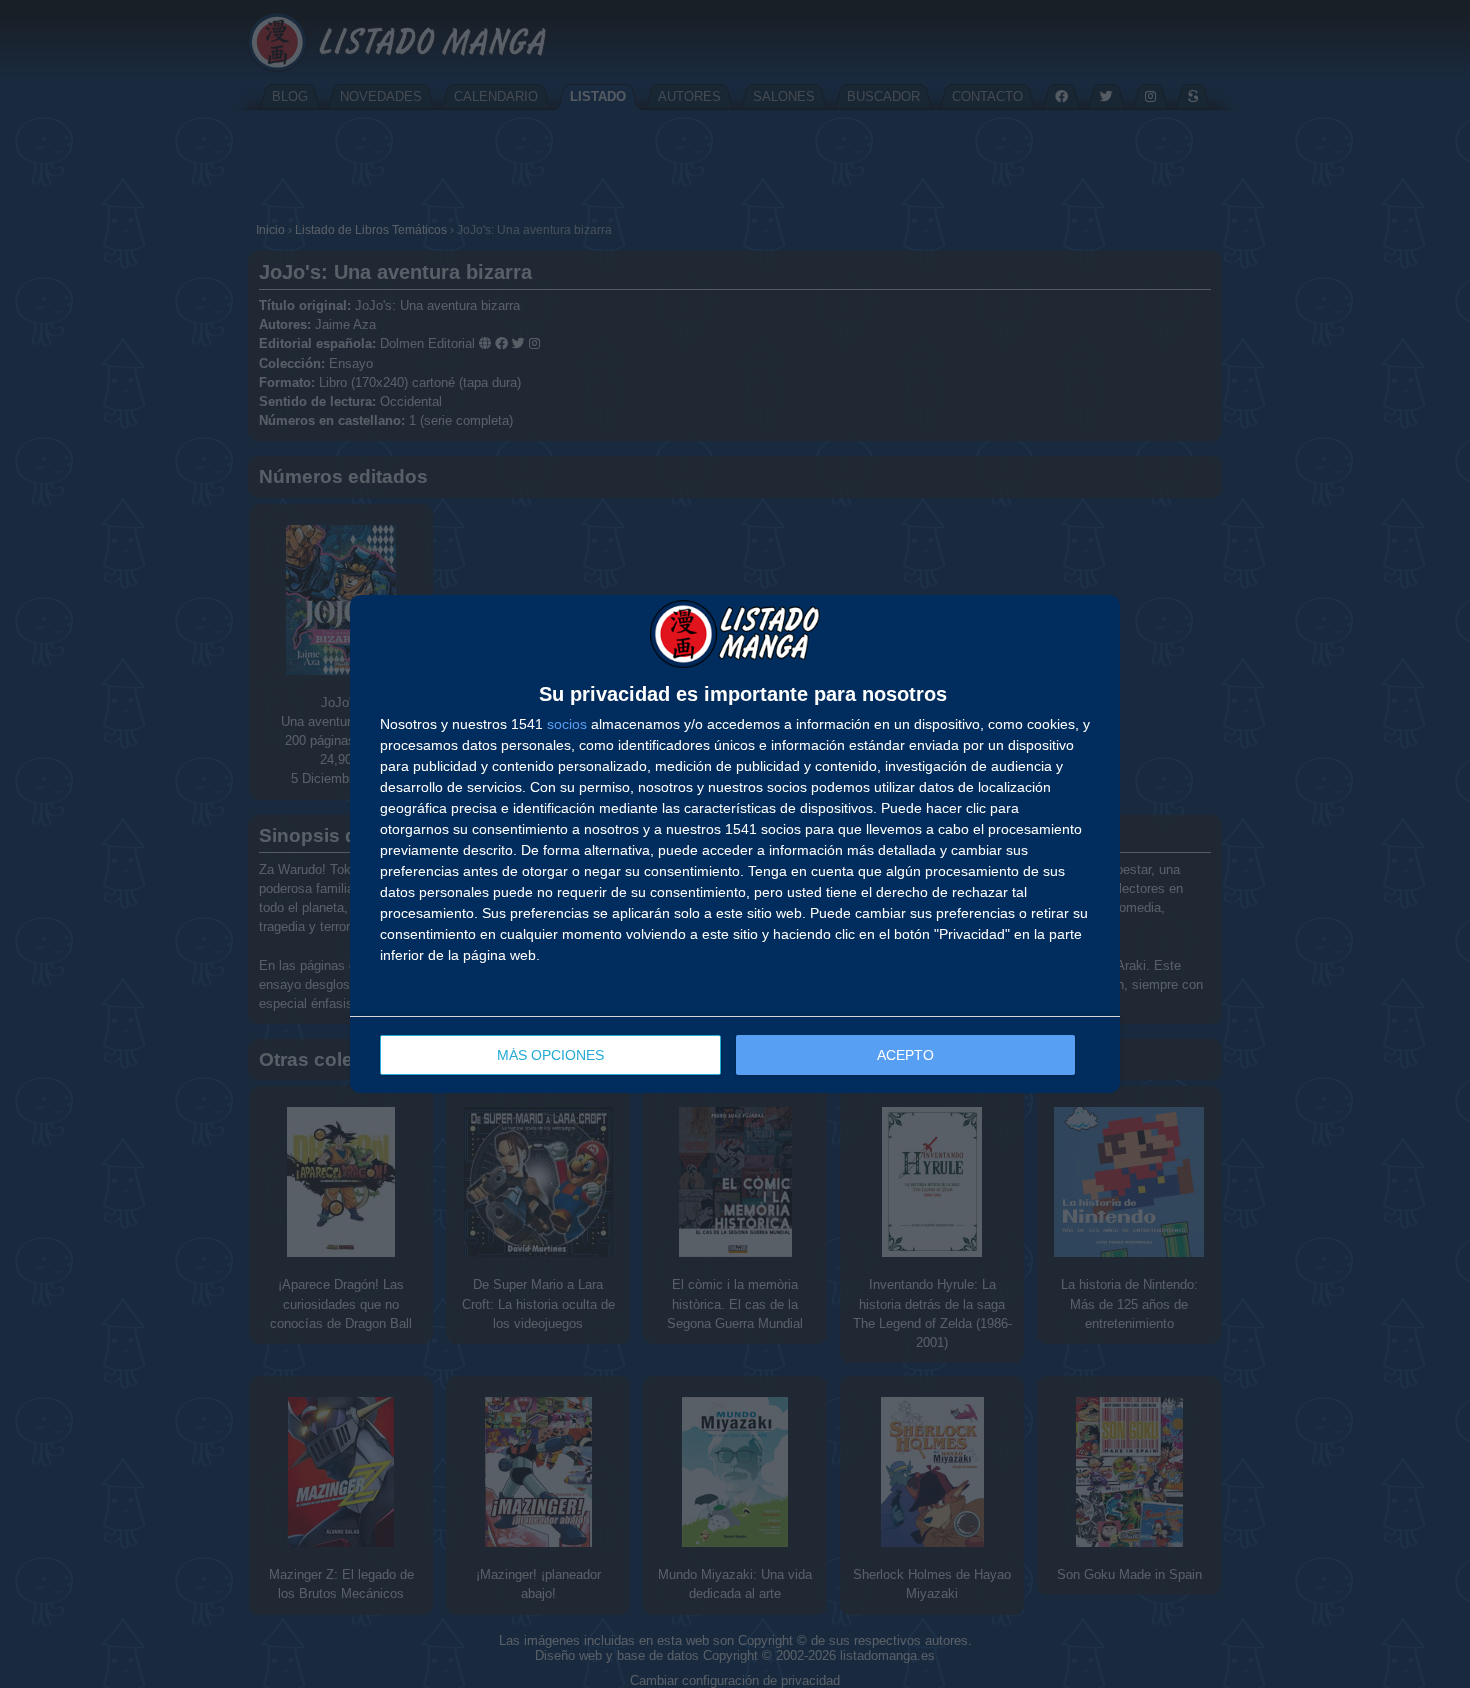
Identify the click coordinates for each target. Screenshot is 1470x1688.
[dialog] (735, 844)
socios (567, 724)
